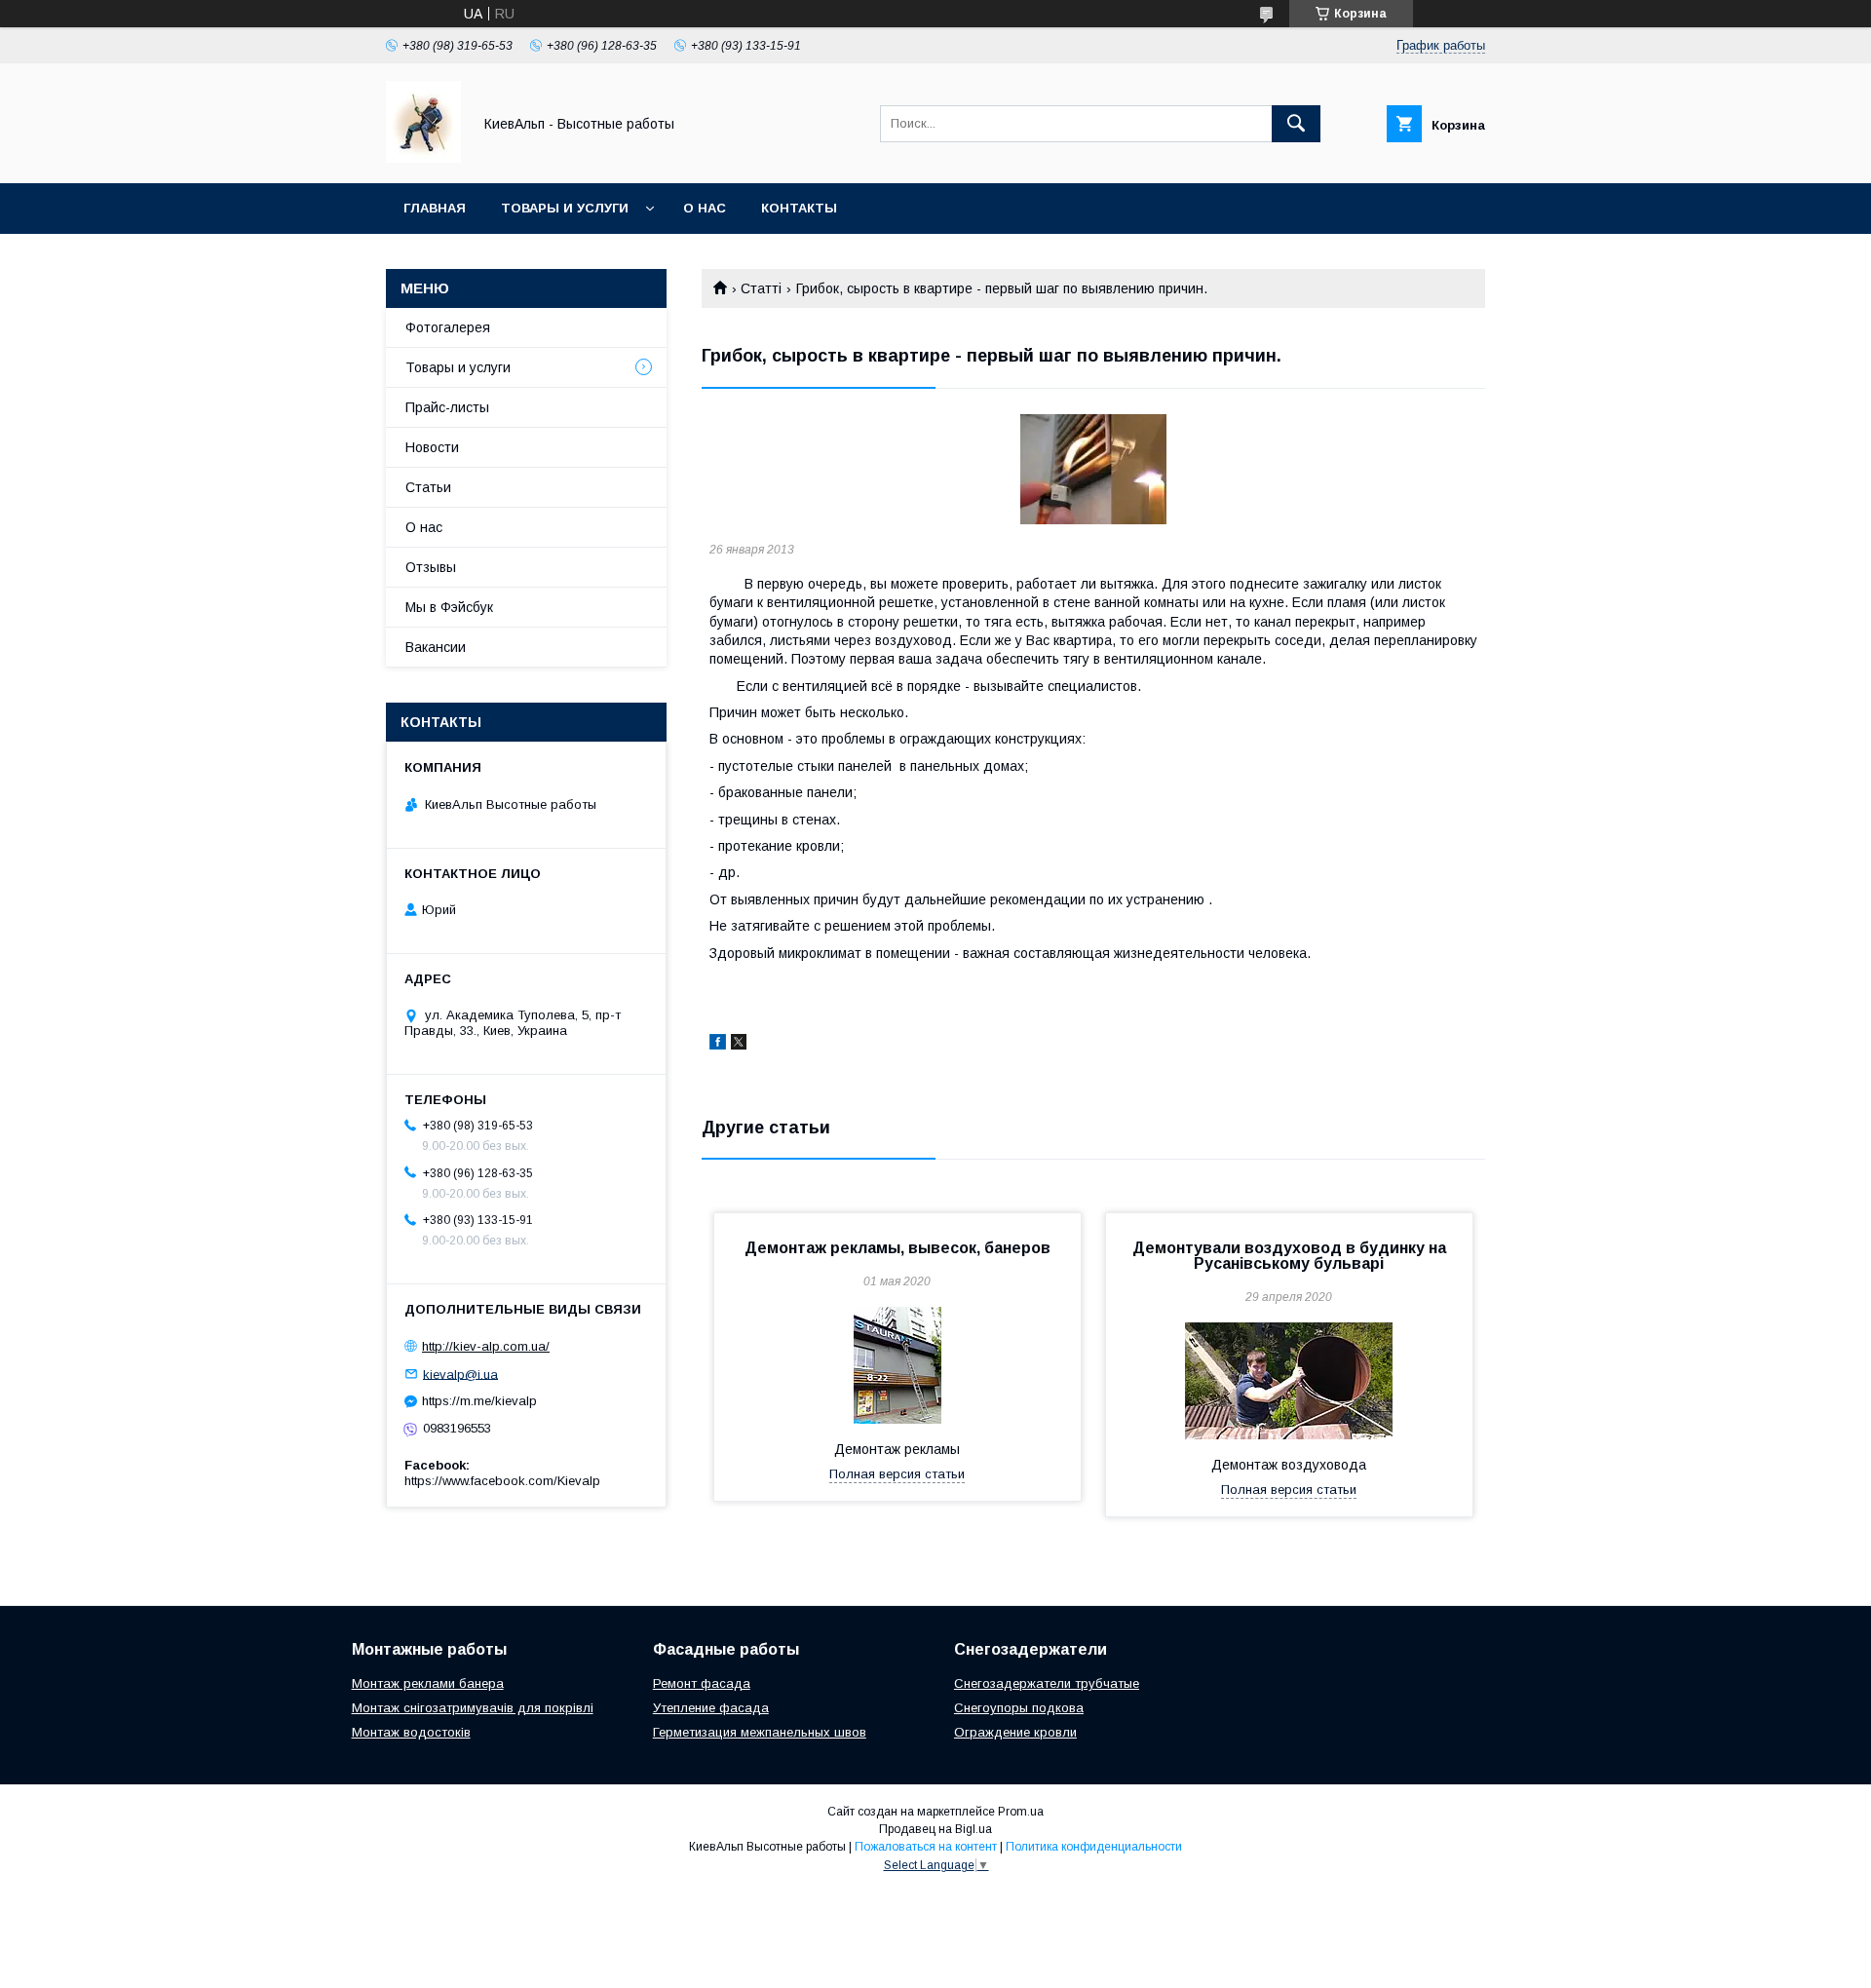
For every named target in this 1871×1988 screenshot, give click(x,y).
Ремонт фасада (702, 1683)
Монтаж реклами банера (428, 1683)
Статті (761, 288)
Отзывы (431, 567)
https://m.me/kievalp (479, 1401)
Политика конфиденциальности (1094, 1847)
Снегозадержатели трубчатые (1047, 1683)
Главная (435, 208)
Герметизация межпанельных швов (760, 1732)
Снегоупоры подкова (1019, 1708)
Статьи (428, 487)
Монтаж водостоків (411, 1732)
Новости (432, 447)
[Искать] (1296, 124)
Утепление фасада (711, 1708)
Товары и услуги (565, 208)
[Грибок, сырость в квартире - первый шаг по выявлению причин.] (1093, 469)
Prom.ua (1021, 1812)
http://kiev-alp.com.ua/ (486, 1346)
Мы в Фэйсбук (449, 607)
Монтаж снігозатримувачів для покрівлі (473, 1708)
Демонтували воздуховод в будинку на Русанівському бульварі (1289, 1256)
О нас (705, 208)
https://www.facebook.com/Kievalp (502, 1481)
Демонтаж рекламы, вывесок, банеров (897, 1248)
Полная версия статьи (897, 1474)
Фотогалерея (448, 327)
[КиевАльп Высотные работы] (423, 158)
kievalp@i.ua (460, 1374)
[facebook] (718, 1045)
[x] (739, 1045)
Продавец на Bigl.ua (935, 1829)
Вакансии (436, 647)
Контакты (799, 208)
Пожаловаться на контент (926, 1847)
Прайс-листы (447, 407)
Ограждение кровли (1015, 1732)
